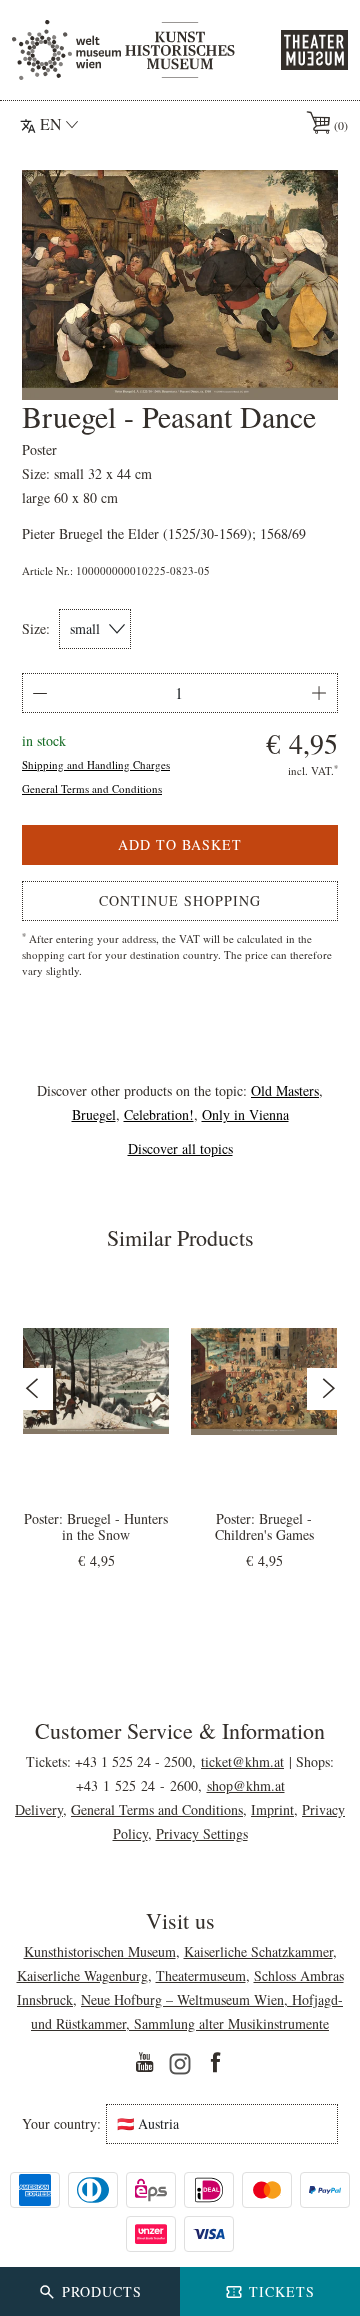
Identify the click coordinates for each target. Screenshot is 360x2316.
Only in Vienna (245, 1114)
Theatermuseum (201, 1975)
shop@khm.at (246, 1785)
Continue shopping (180, 900)
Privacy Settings (202, 1833)
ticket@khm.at (242, 1761)
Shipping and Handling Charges (96, 764)
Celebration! (159, 1114)
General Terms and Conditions (92, 788)
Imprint (272, 1809)
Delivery (39, 1809)
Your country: (61, 2124)
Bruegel (94, 1114)
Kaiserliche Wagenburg (82, 1975)
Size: (36, 629)
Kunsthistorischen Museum (100, 1951)
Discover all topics (180, 1148)
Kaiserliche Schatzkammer (258, 1951)
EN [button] (51, 123)
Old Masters (285, 1090)
